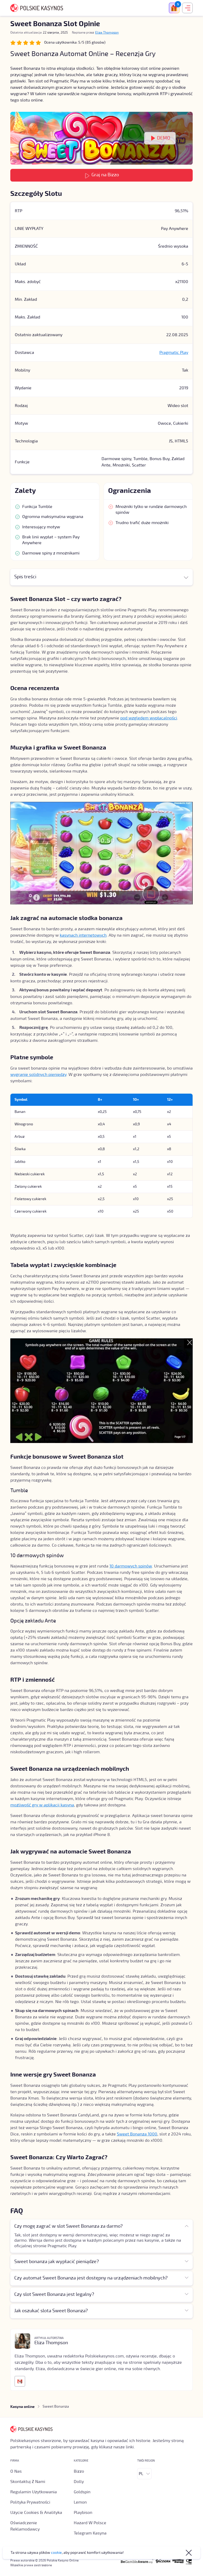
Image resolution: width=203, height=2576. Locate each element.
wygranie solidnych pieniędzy (38, 1075)
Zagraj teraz (177, 2569)
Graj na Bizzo (105, 175)
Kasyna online (22, 2407)
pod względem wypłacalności (149, 718)
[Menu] (186, 8)
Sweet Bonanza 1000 (137, 2134)
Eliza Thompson (107, 33)
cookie (56, 2553)
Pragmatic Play (174, 353)
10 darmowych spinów (131, 1566)
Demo (164, 138)
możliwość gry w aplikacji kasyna (42, 1805)
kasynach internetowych (83, 935)
